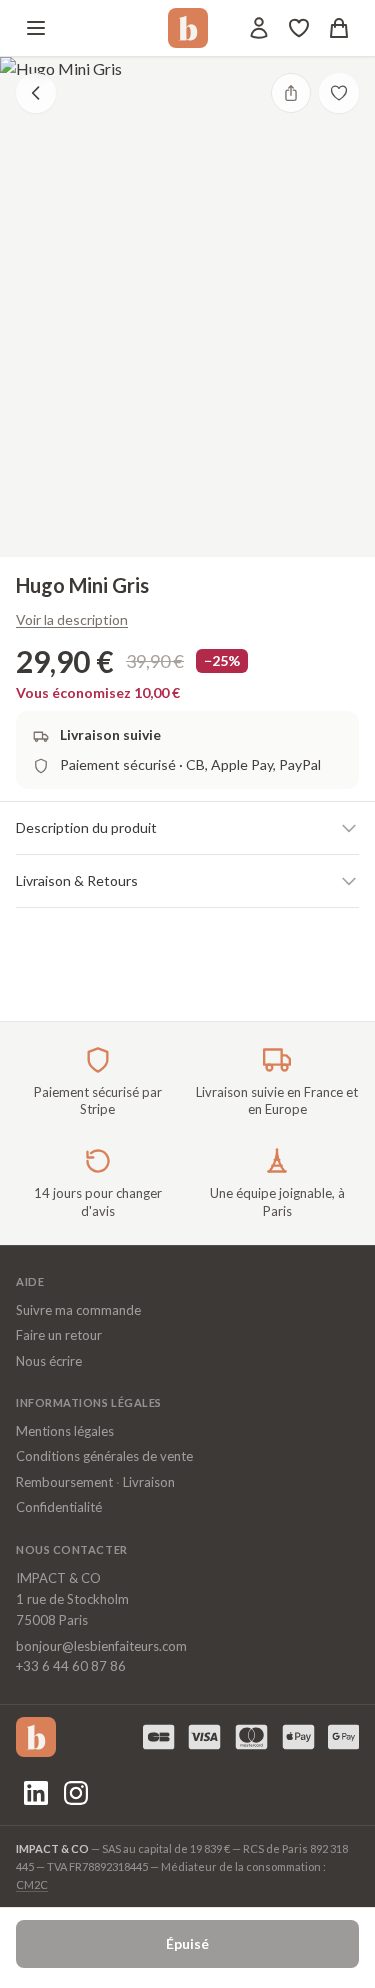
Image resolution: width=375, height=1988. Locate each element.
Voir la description (72, 619)
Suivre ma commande (78, 1310)
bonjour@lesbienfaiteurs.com (101, 1646)
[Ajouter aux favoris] (339, 93)
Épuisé (187, 1943)
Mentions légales (65, 1431)
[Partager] (291, 93)
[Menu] (36, 28)
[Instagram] (76, 1793)
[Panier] (339, 28)
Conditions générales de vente (104, 1456)
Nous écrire (49, 1361)
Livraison (149, 1482)
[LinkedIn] (36, 1793)
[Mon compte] (259, 28)
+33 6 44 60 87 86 (71, 1666)
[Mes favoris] (299, 28)
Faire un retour (59, 1335)
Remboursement (64, 1482)
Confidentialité (59, 1507)
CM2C (32, 1884)
